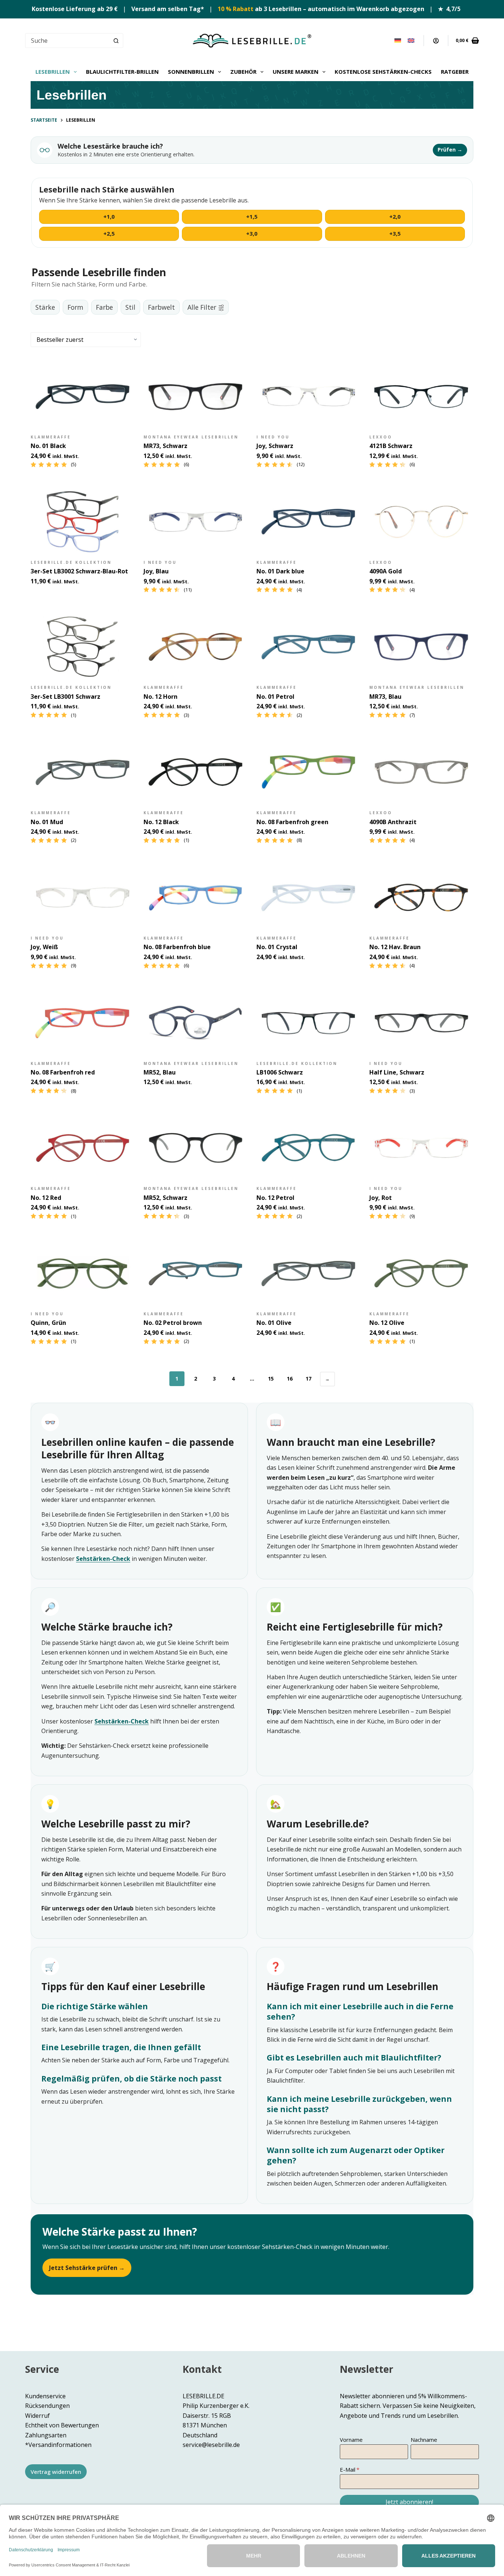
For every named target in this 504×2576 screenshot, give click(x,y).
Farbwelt (161, 307)
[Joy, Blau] (196, 522)
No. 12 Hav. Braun (395, 947)
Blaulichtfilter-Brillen (122, 72)
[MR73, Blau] (421, 647)
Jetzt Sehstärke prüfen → (87, 2268)
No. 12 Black (161, 822)
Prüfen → (450, 150)
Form (75, 307)
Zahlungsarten (46, 2435)
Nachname (424, 2440)
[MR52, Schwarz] (196, 1148)
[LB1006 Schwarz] (308, 1023)
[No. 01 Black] (83, 396)
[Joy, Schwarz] (308, 396)
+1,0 (109, 216)
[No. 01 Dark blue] (308, 522)
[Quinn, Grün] (83, 1273)
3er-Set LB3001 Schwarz (65, 697)
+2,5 (109, 233)
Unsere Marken (296, 72)
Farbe (104, 307)
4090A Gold (386, 571)
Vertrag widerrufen (56, 2472)
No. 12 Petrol (275, 1198)
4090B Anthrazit (393, 822)
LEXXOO (381, 437)
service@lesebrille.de (211, 2445)
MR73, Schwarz (165, 446)
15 (271, 1379)
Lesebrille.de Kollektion (71, 562)
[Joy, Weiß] (83, 898)
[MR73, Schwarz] (196, 396)
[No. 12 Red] (83, 1148)
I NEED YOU (273, 437)
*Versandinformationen (58, 2445)
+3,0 (252, 233)
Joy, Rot (381, 1198)
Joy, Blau (156, 571)
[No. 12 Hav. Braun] (421, 898)
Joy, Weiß (44, 947)
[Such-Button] (116, 41)
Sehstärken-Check (103, 1559)
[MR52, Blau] (196, 1023)
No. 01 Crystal (277, 947)
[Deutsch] (398, 41)
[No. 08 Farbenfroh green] (308, 772)
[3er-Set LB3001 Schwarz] (83, 647)
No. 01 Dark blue (280, 571)
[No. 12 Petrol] (308, 1148)
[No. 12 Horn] (196, 647)
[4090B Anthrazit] (421, 772)
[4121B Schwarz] (421, 396)
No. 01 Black (48, 446)
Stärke (45, 307)
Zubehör (243, 72)
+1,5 (252, 216)
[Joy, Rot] (421, 1148)
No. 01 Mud (47, 822)
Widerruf (37, 2416)
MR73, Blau (385, 697)
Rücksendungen (47, 2406)
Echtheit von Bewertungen (62, 2425)
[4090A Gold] (421, 522)
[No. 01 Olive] (308, 1273)
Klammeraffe (51, 437)
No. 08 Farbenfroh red (63, 1072)
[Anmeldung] (436, 41)
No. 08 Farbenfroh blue (177, 947)
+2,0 (395, 216)
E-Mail (348, 2469)
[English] (411, 41)
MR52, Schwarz (165, 1198)
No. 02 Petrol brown (173, 1323)
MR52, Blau (160, 1072)
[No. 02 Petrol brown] (196, 1273)
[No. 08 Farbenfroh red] (83, 1023)
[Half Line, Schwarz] (421, 1023)
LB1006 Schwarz (280, 1072)
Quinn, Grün (48, 1323)
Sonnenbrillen (191, 72)
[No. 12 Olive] (421, 1273)
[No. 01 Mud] (83, 772)
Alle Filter (202, 307)
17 (308, 1379)
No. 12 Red (46, 1198)
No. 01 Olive (274, 1323)
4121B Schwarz (391, 446)
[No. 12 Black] (196, 772)
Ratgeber (455, 72)
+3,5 (395, 233)
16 (290, 1379)
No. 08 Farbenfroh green (292, 822)
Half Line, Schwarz (397, 1072)
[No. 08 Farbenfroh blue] (196, 898)
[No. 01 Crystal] (308, 898)
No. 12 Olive (387, 1323)
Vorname (351, 2440)
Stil (130, 307)
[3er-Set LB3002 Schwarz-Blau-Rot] (83, 522)
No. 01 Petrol (275, 697)
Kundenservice (45, 2396)
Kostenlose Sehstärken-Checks (383, 72)
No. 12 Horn (160, 697)
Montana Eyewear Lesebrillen (191, 437)
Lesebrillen (53, 72)
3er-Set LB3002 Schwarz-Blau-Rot (79, 571)
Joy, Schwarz (275, 446)
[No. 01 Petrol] (308, 647)
